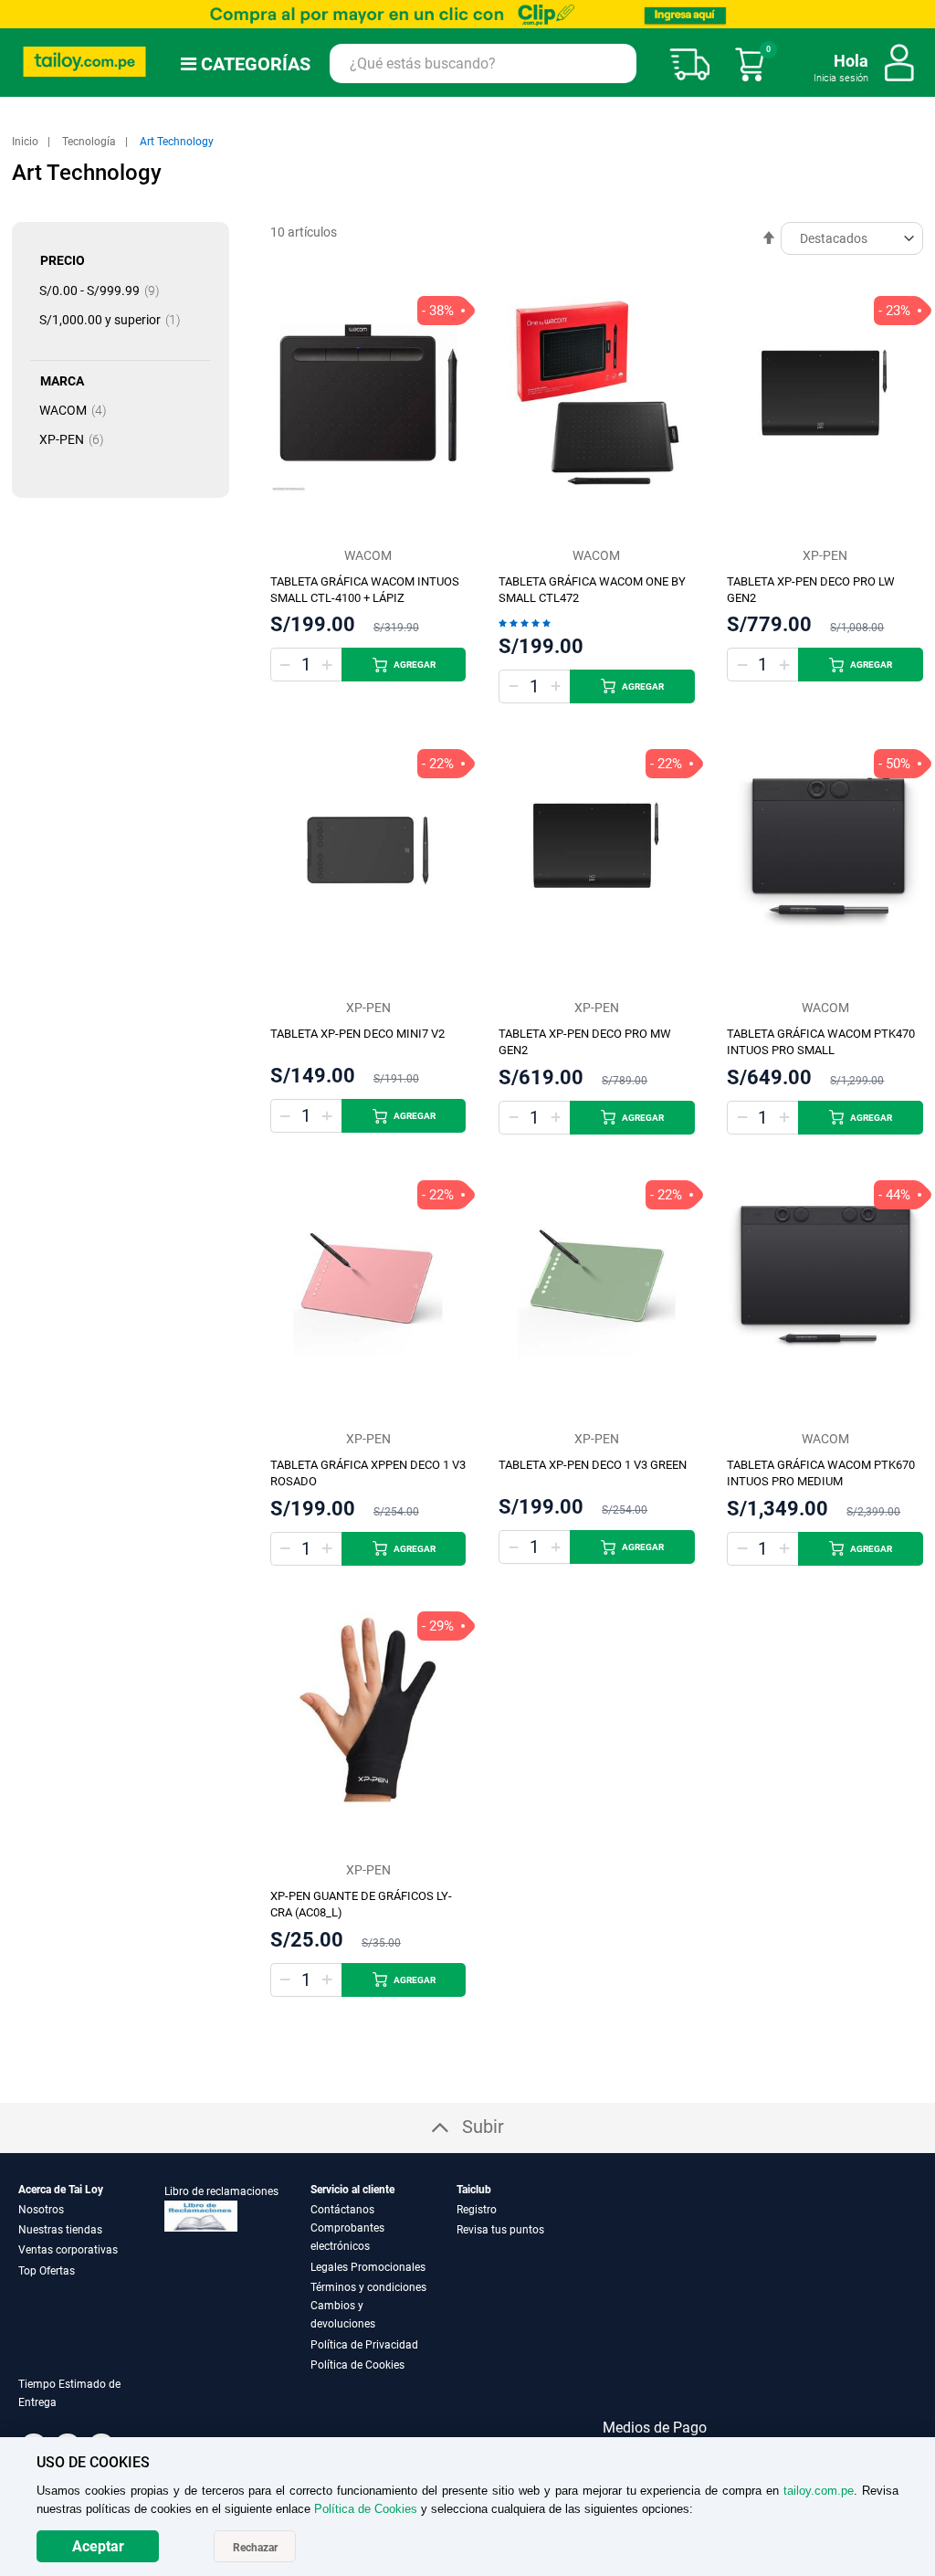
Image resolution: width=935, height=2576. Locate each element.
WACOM (79, 410)
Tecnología (90, 142)
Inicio (26, 142)
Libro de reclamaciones (221, 2191)
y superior (116, 320)
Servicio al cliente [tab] (352, 2190)
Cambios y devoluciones (343, 2315)
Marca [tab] (62, 381)
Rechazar (255, 2548)
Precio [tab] (63, 260)
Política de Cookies (357, 2365)
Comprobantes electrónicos (347, 2237)
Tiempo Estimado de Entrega (69, 2393)
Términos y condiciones (368, 2287)
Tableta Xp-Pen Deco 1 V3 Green (593, 1465)
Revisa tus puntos (500, 2230)
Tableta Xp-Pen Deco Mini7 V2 (357, 1034)
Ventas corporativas (68, 2250)
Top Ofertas (47, 2271)
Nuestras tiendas (60, 2230)
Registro (477, 2210)
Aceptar (98, 2546)
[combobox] (483, 63)
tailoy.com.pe (819, 2491)
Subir (483, 2127)
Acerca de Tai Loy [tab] (61, 2190)
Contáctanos (342, 2210)
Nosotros (41, 2210)
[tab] (91, 2404)
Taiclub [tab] (474, 2190)
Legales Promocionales (368, 2267)
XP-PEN (77, 439)
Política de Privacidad (364, 2345)
